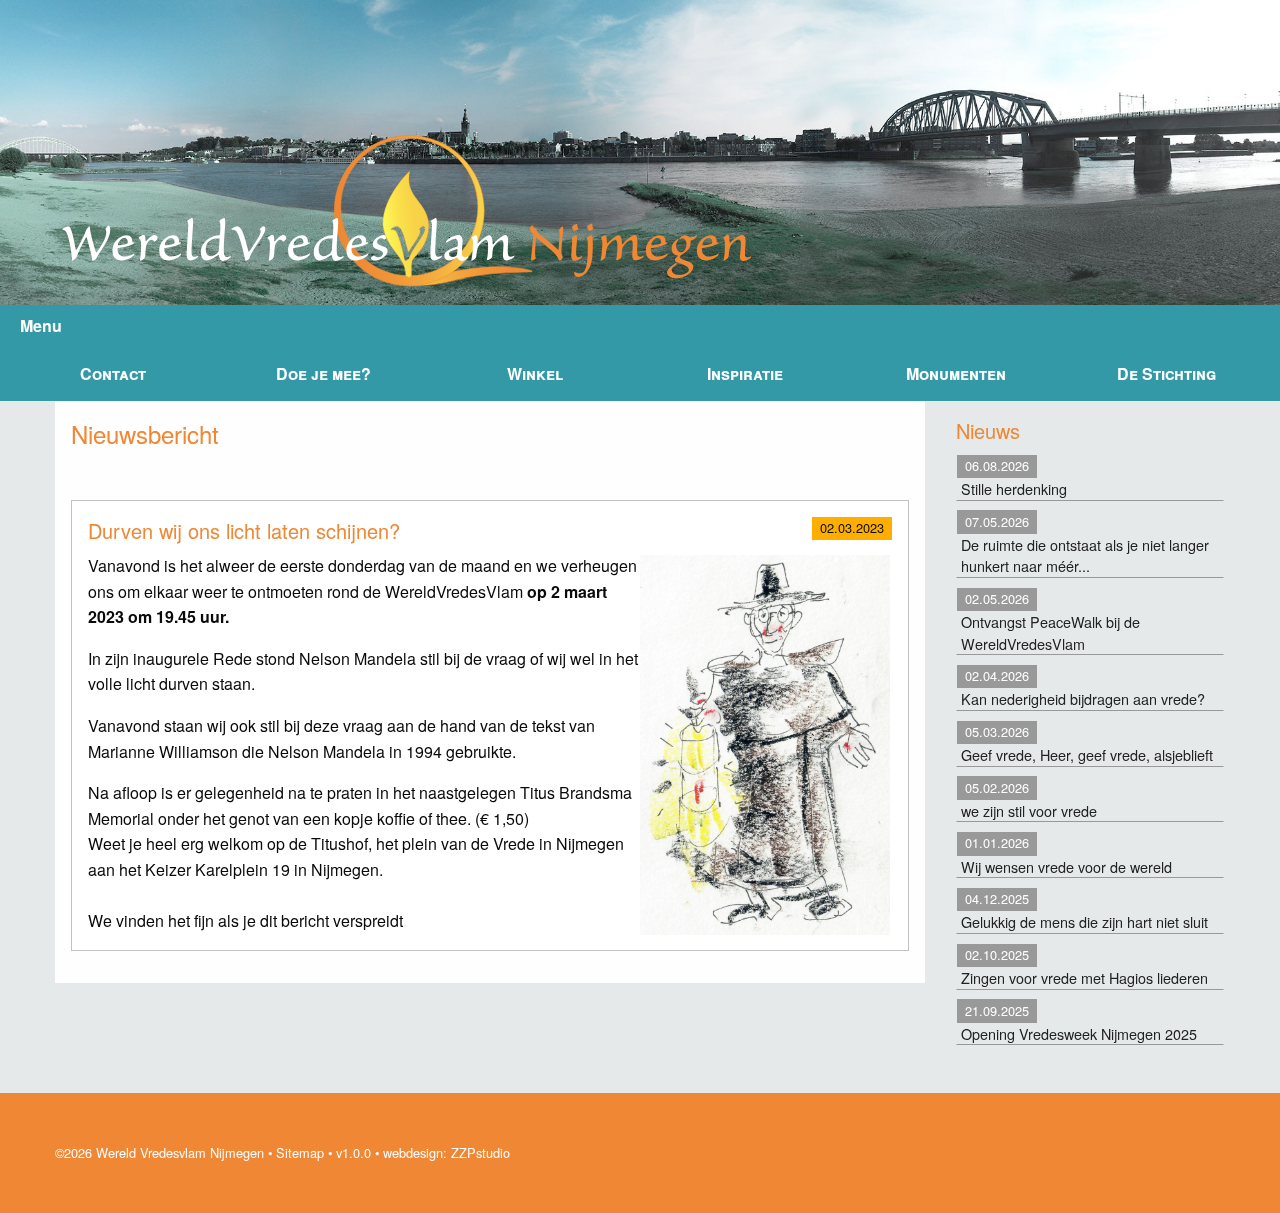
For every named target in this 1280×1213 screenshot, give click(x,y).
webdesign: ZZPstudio (446, 1152)
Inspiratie (745, 373)
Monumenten (956, 373)
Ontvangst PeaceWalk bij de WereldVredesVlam (1050, 621)
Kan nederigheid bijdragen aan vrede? (1083, 687)
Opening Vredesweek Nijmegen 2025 (1079, 1022)
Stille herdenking (1014, 477)
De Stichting (1166, 373)
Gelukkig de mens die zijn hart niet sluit (1084, 910)
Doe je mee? (323, 373)
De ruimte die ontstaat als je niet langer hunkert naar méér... (1085, 544)
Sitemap (300, 1152)
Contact (113, 373)
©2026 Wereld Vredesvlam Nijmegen (159, 1152)
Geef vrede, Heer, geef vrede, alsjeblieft (1087, 743)
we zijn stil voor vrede (1029, 799)
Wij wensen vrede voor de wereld (1066, 854)
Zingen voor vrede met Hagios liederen (1084, 966)
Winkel (535, 373)
